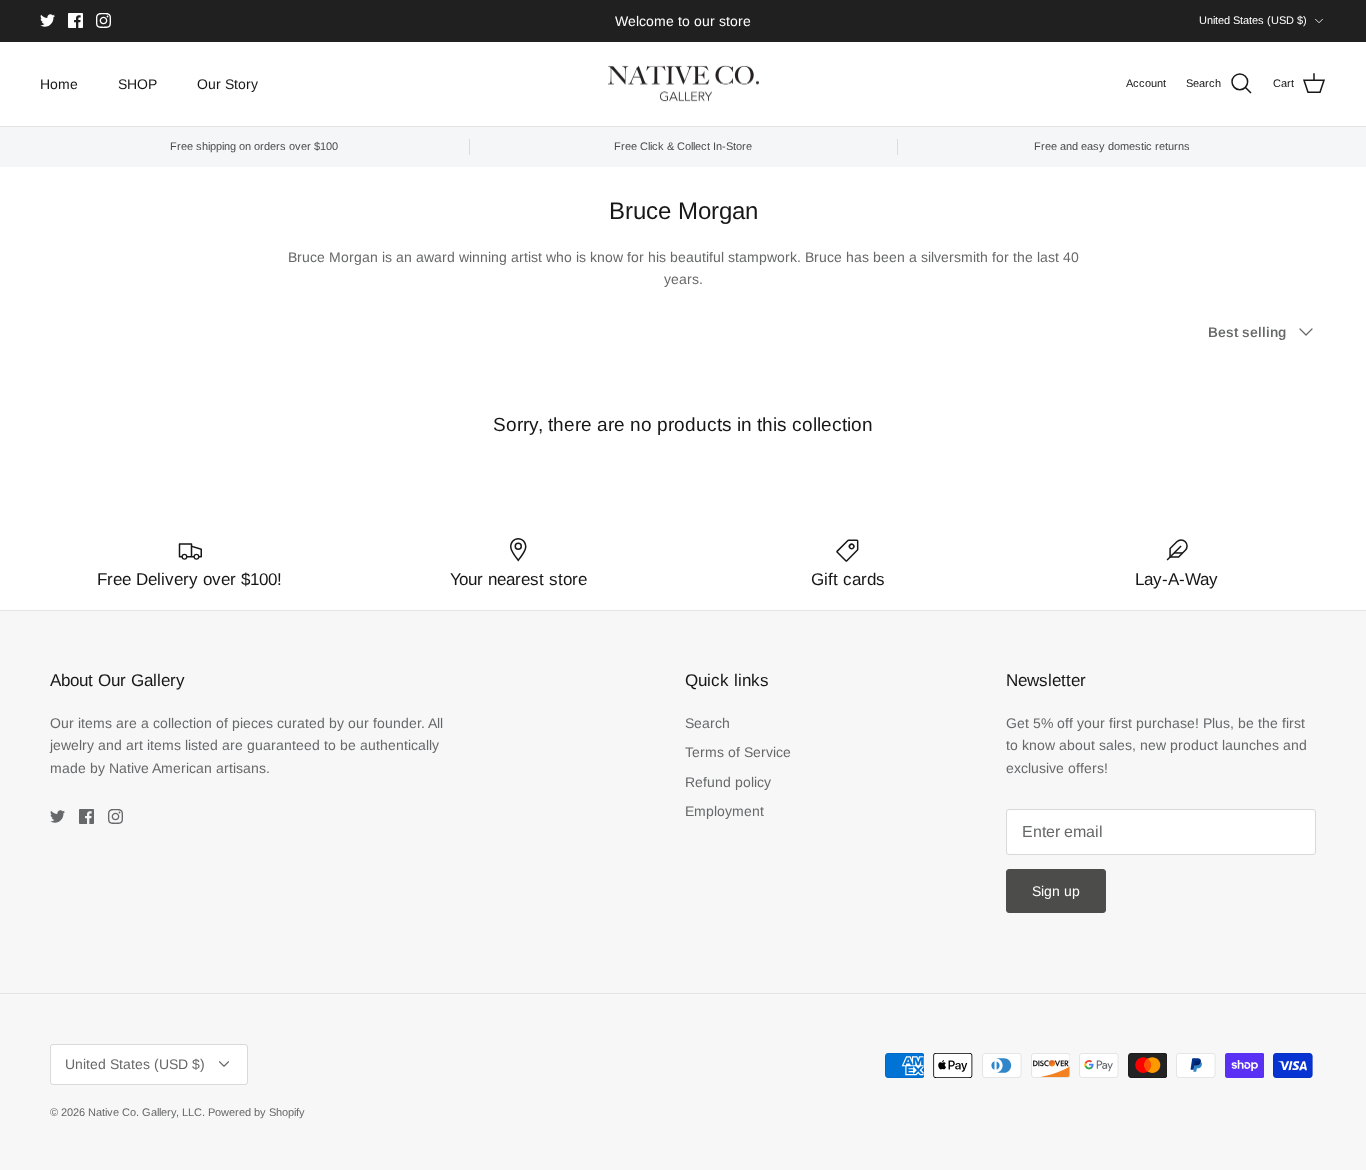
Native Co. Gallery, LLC (145, 1112)
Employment (724, 811)
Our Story (227, 84)
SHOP (137, 84)
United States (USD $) (1253, 20)
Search (707, 723)
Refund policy (728, 782)
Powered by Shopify (256, 1112)
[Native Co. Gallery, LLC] (683, 84)
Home (59, 84)
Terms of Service (738, 752)
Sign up (1056, 891)
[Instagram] (103, 20)
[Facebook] (75, 20)
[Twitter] (47, 20)
